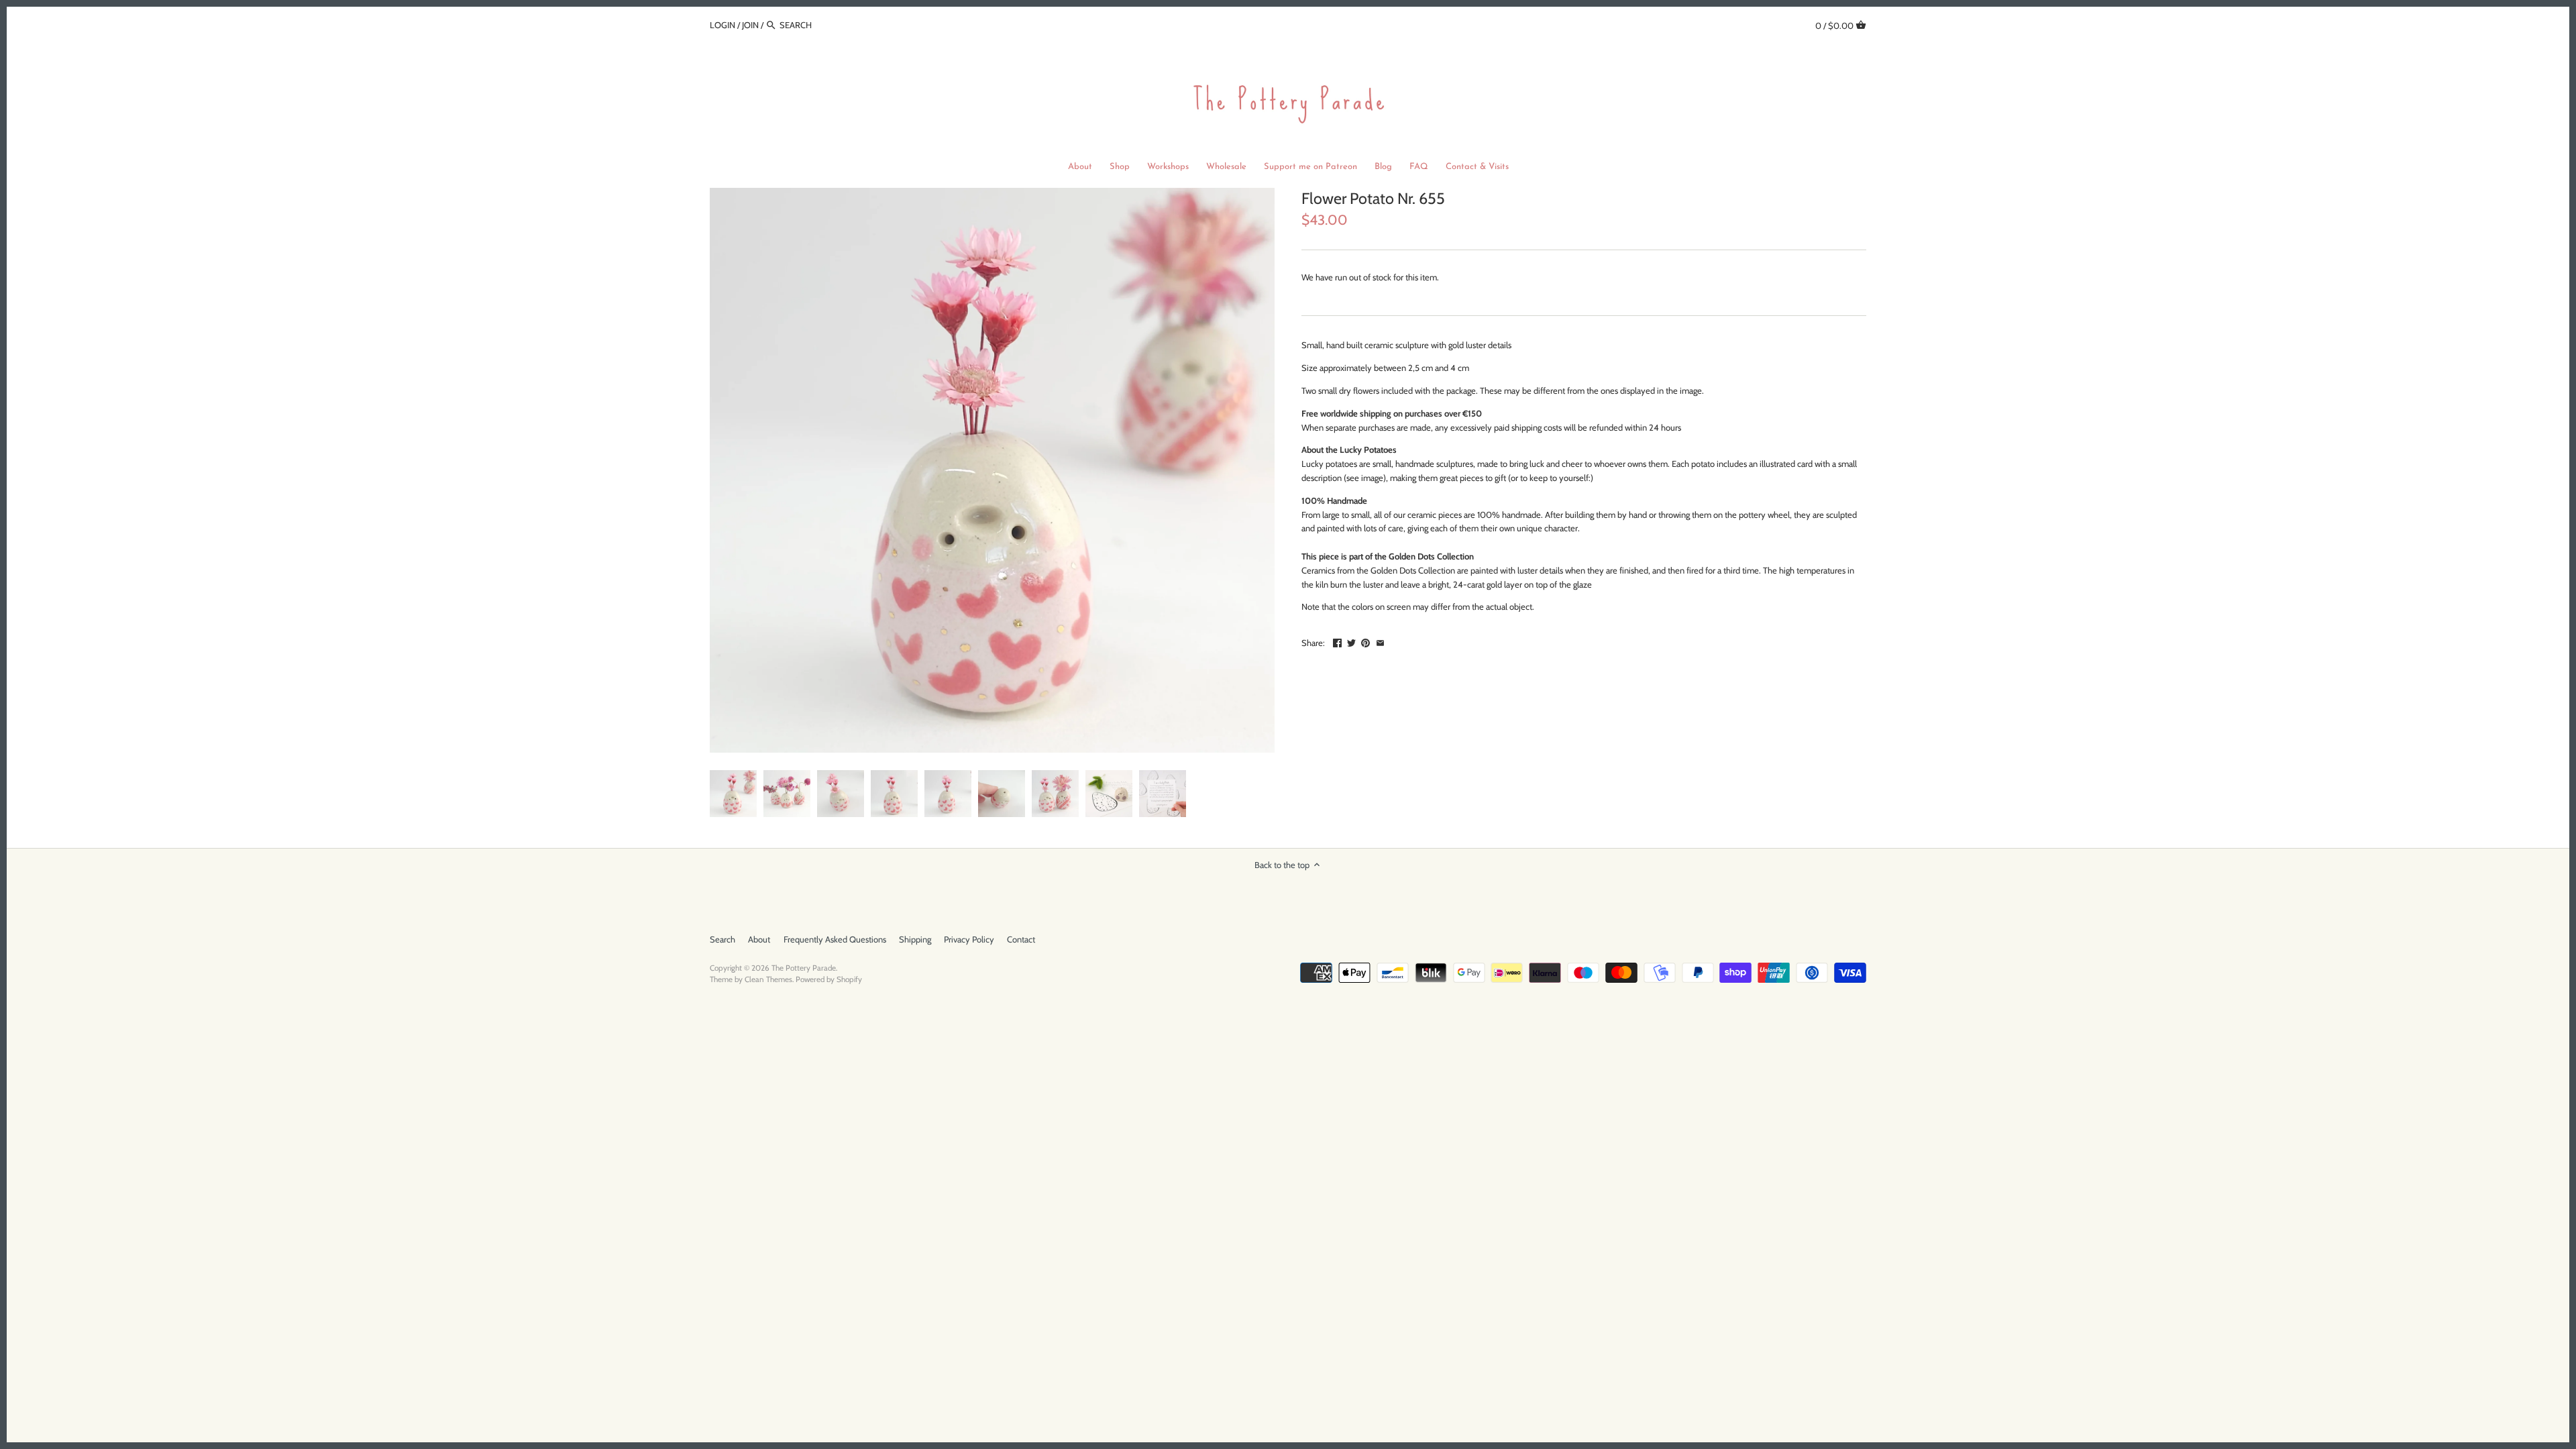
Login (722, 25)
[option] (733, 794)
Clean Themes (768, 979)
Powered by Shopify (829, 979)
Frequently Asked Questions (835, 939)
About (759, 939)
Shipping (915, 939)
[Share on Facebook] (1337, 641)
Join (750, 25)
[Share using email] (1380, 641)
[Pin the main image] (1365, 641)
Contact (1021, 939)
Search (722, 939)
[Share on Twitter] (1351, 641)
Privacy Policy (969, 939)
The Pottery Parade (804, 968)
